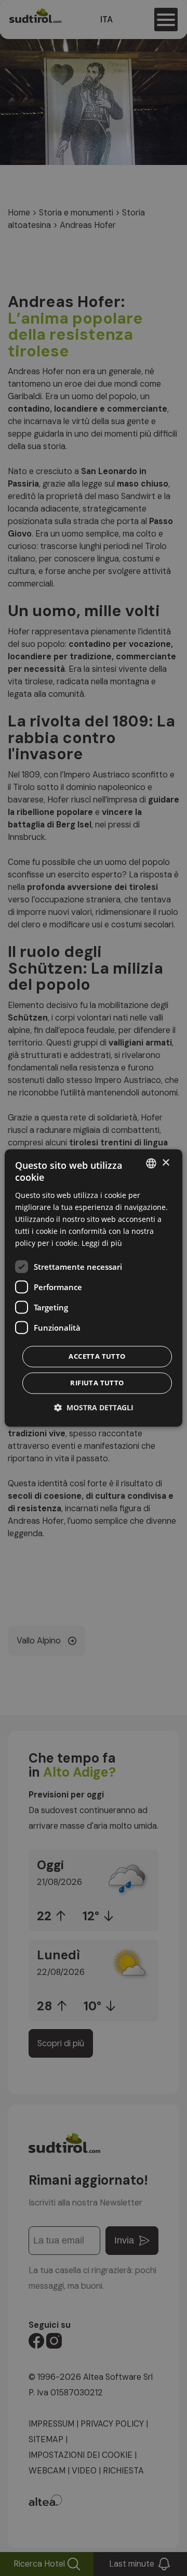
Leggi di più (102, 1244)
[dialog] (94, 1288)
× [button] (165, 1163)
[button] (94, 1408)
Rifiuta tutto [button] (97, 1383)
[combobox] (151, 1163)
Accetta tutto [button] (97, 1357)
